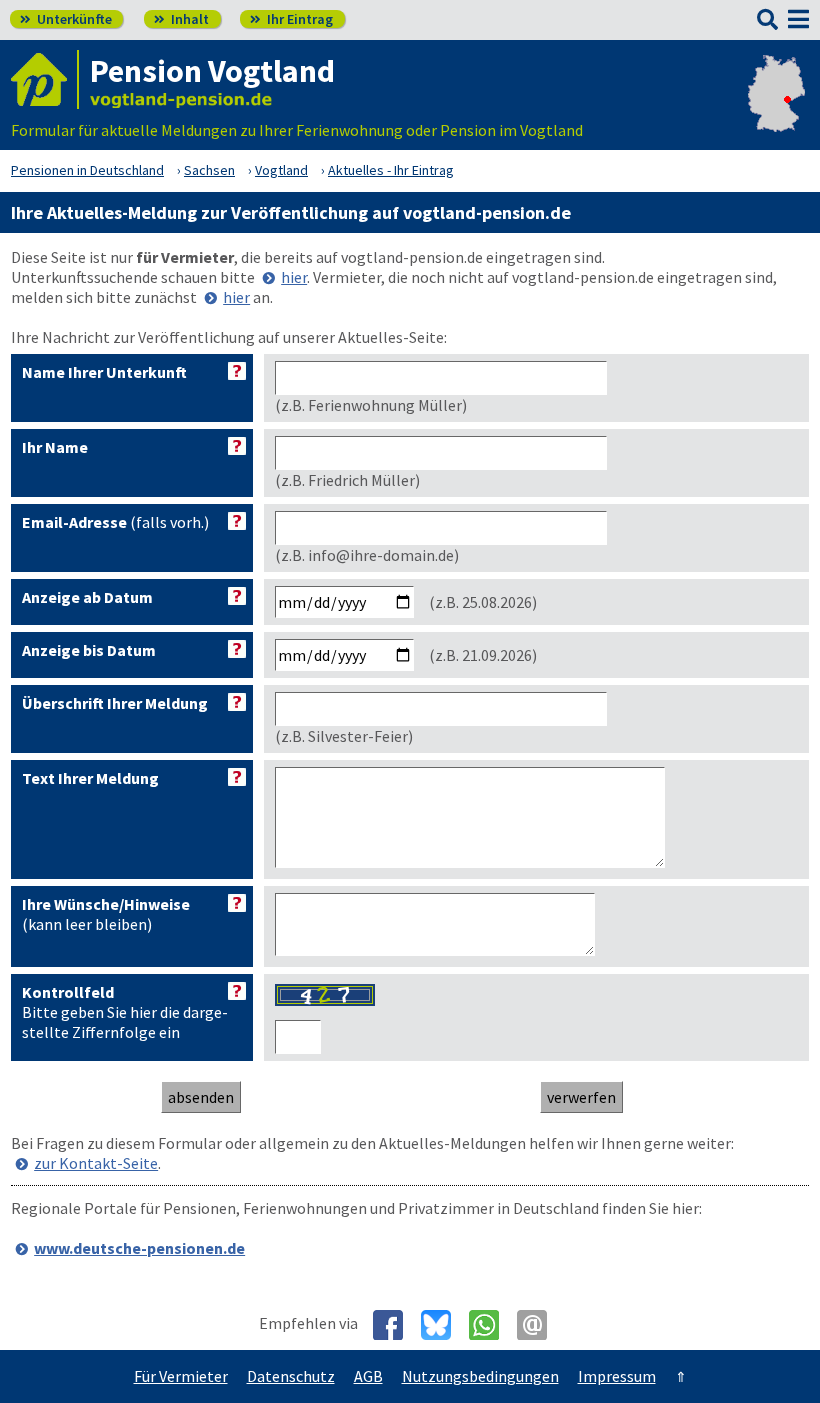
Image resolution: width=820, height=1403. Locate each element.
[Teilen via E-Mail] (539, 1325)
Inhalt (181, 19)
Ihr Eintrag (291, 19)
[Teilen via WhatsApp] (491, 1325)
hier (294, 277)
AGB (368, 1376)
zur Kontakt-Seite (96, 1163)
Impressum (617, 1376)
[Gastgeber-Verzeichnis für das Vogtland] (45, 79)
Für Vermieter (181, 1376)
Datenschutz (291, 1376)
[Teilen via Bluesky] (443, 1325)
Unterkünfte (66, 19)
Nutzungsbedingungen (480, 1376)
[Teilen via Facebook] (395, 1325)
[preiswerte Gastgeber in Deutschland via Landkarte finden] (776, 110)
